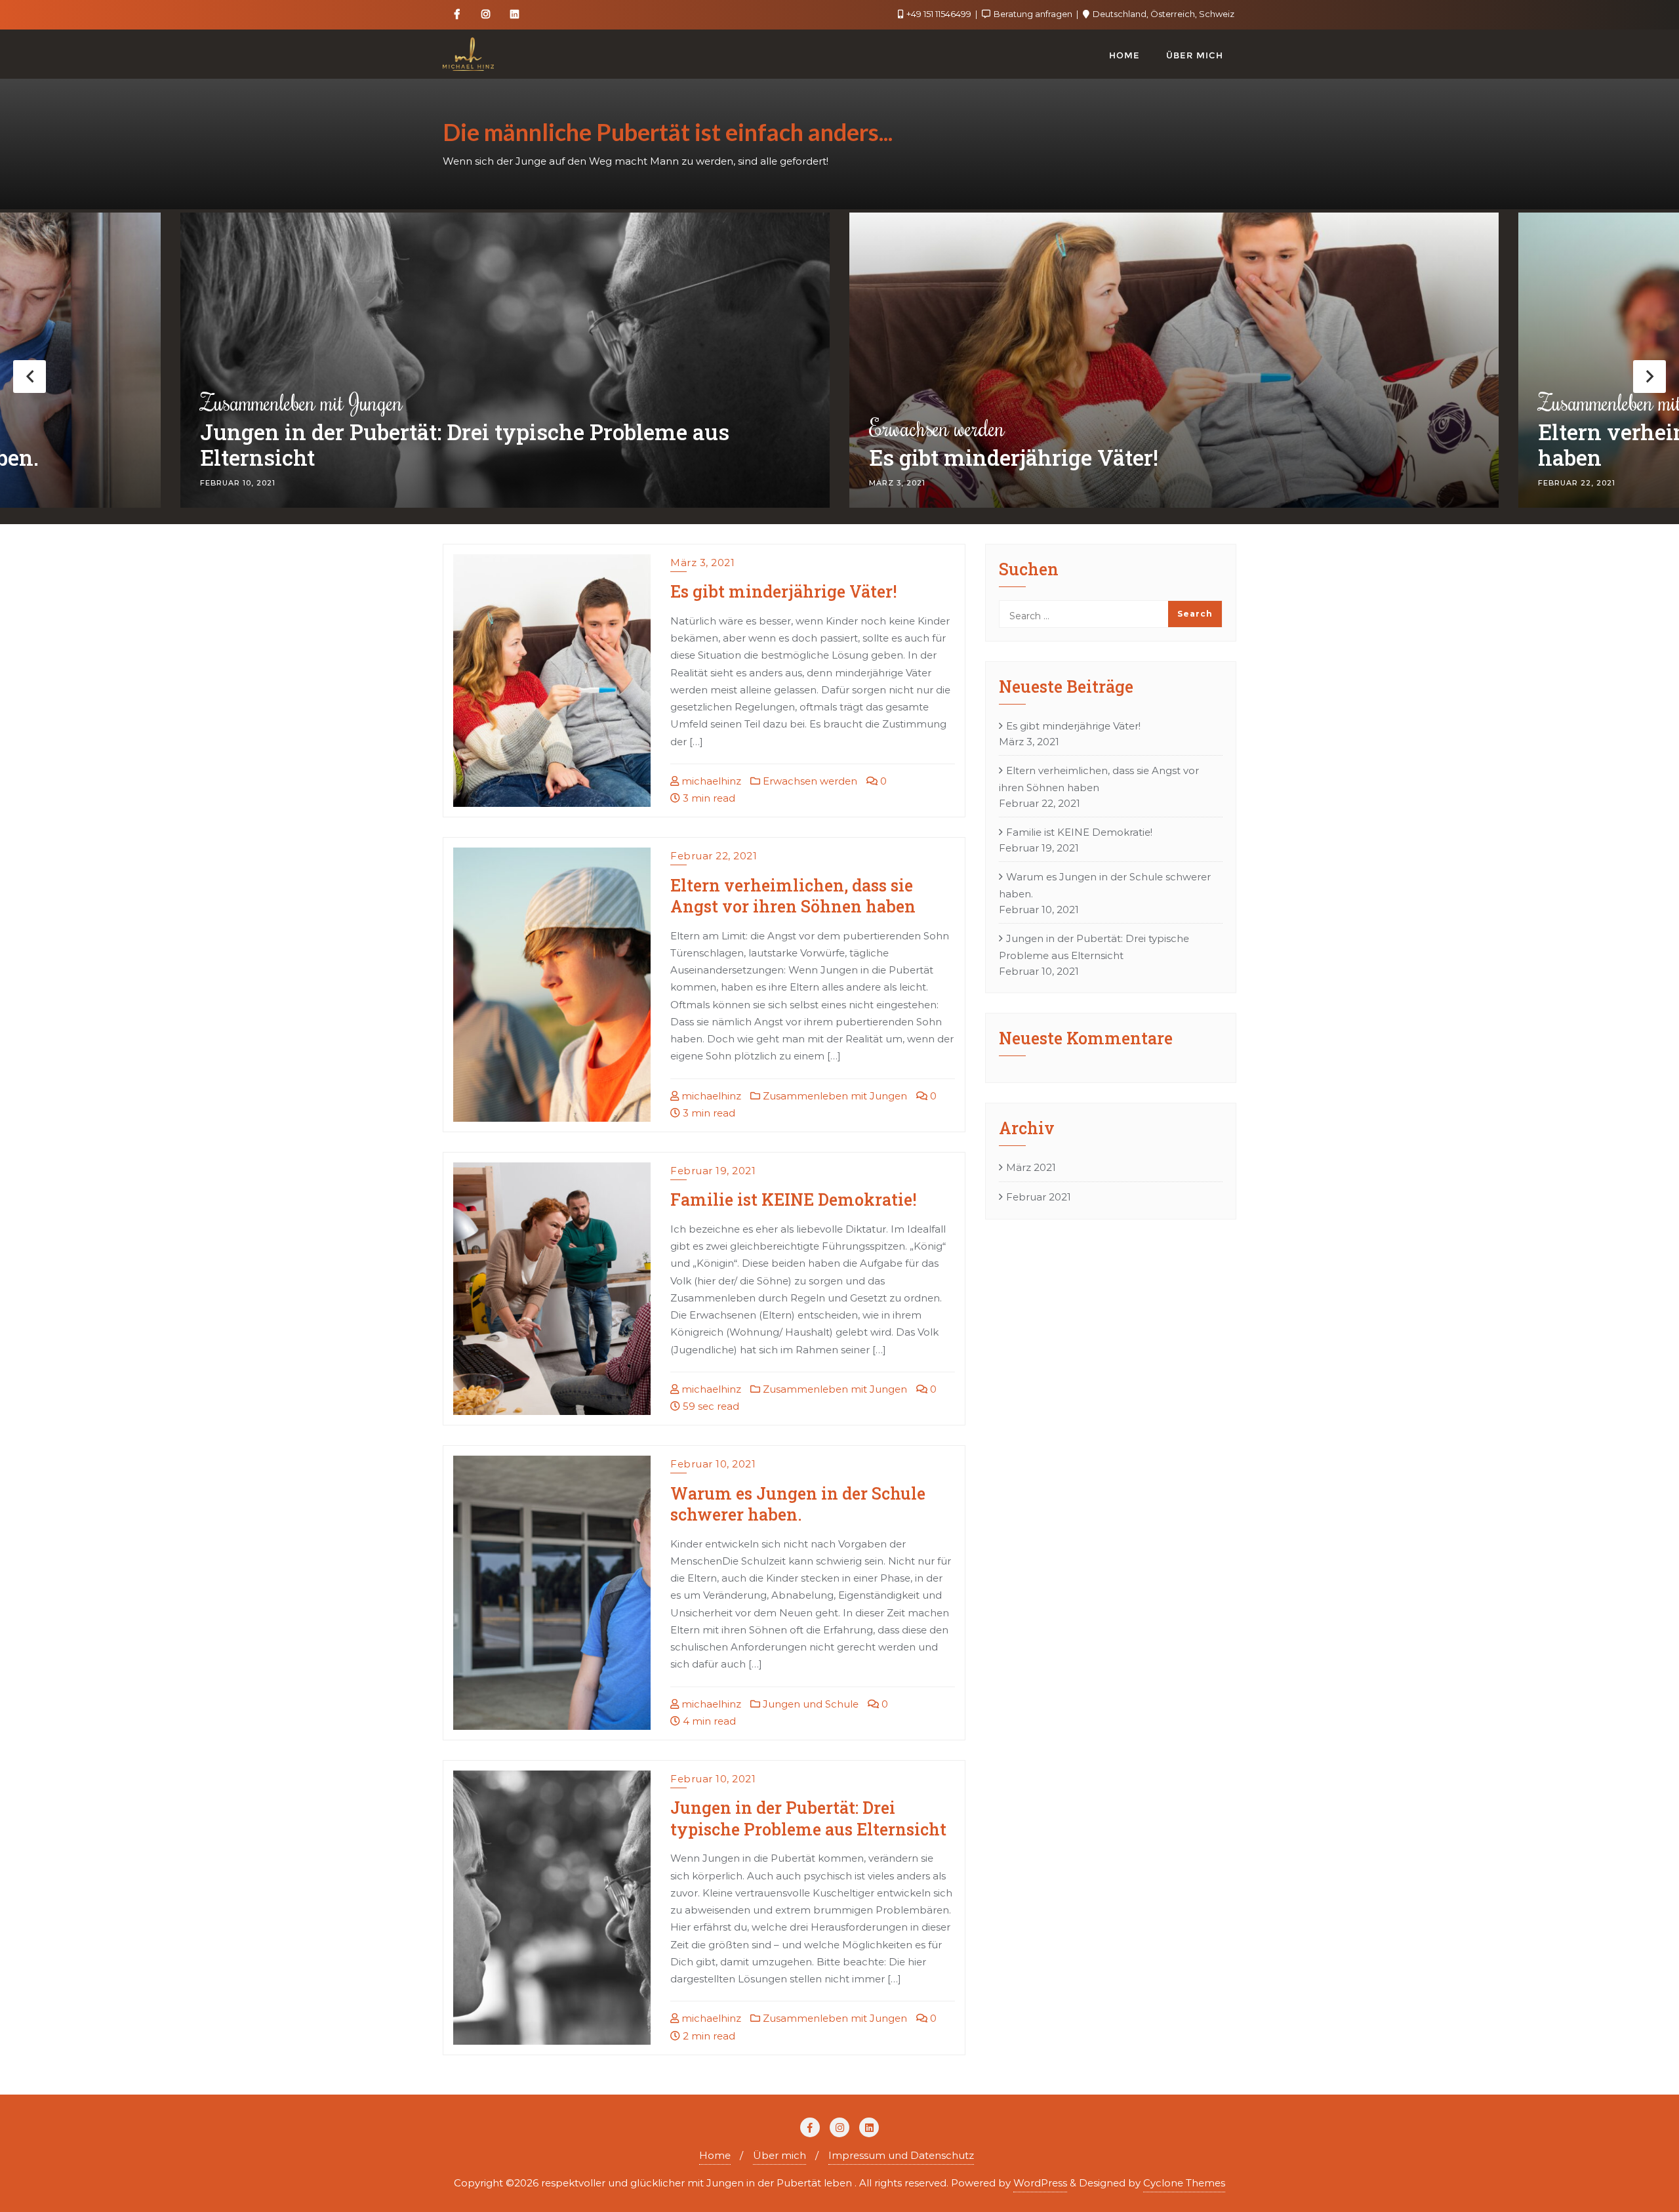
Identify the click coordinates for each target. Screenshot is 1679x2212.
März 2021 (1031, 1167)
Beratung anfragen (1033, 14)
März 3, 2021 (702, 563)
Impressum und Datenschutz (901, 2155)
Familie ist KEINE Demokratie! (793, 1199)
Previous (30, 377)
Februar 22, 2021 (714, 856)
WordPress (1040, 2183)
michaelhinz (710, 781)
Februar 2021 (1039, 1197)
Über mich (779, 2155)
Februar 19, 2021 (713, 1171)
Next (1649, 377)
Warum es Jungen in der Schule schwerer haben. (798, 1504)
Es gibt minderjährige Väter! (345, 458)
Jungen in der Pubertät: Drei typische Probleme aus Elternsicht (808, 1818)
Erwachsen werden (268, 428)
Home (715, 2155)
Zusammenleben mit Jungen (970, 402)
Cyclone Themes (1184, 2183)
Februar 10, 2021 (713, 1464)
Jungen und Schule (809, 1704)
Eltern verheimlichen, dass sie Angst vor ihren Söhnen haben (1153, 446)
